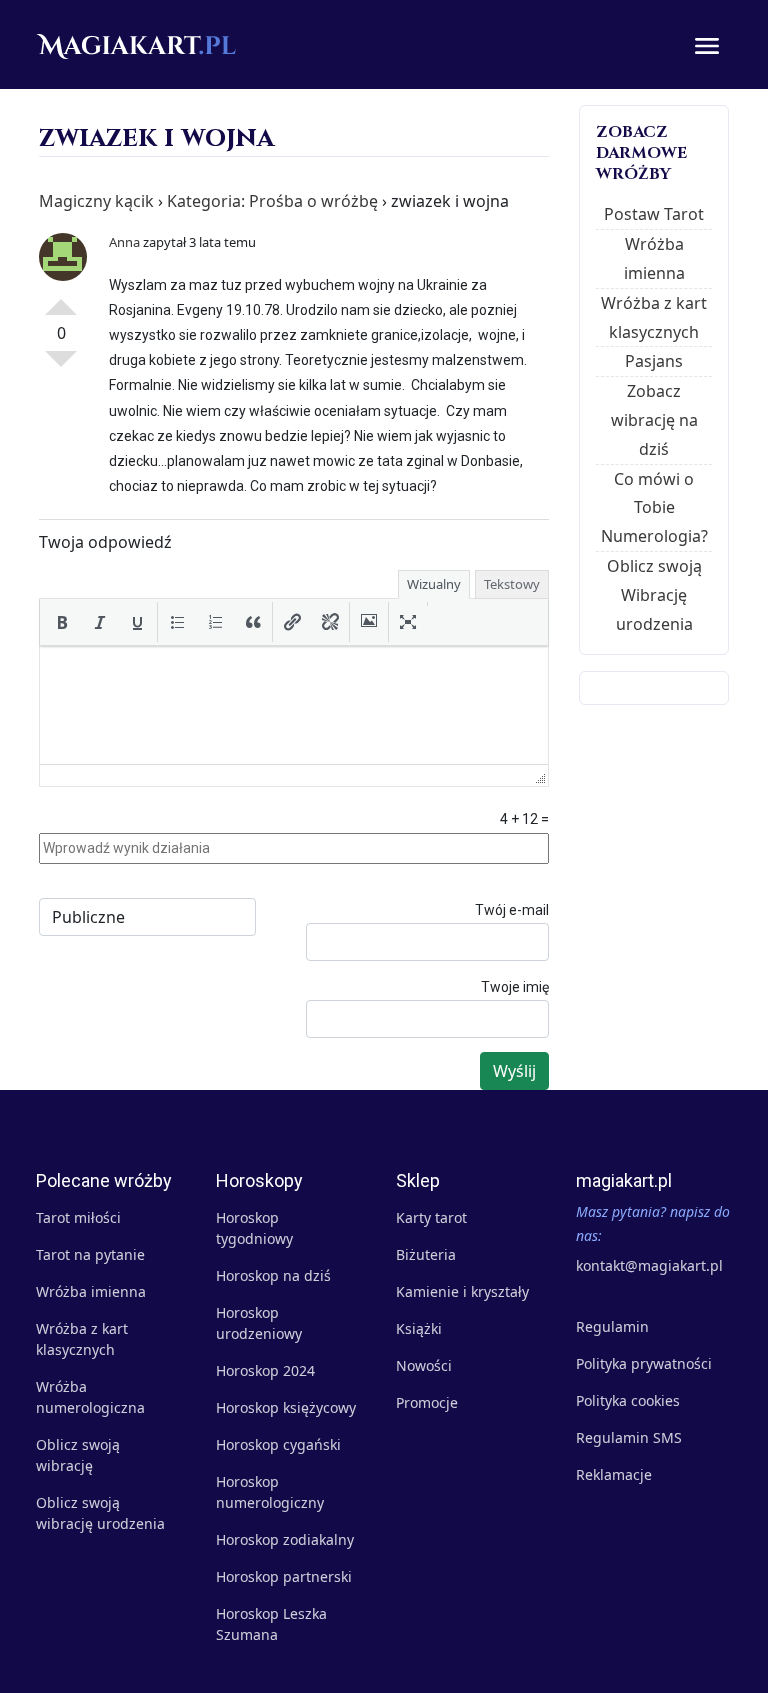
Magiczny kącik (96, 201)
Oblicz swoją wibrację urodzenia (100, 1513)
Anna (124, 242)
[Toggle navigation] (707, 45)
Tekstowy (512, 584)
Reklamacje (614, 1474)
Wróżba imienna (91, 1291)
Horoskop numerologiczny (270, 1492)
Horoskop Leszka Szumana (271, 1624)
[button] (62, 622)
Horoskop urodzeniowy (259, 1323)
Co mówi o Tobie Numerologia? (654, 508)
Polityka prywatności (644, 1363)
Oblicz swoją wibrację (78, 1455)
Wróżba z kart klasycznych (82, 1339)
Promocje (427, 1402)
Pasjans (654, 361)
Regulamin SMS (629, 1437)
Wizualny (434, 584)
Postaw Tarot (654, 214)
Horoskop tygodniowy (254, 1228)
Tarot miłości (78, 1217)
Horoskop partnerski (284, 1576)
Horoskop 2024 (265, 1370)
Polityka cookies (628, 1400)
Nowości (424, 1365)
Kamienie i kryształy (462, 1291)
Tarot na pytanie (90, 1254)
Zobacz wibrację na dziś (654, 420)
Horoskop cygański (278, 1444)
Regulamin (612, 1326)
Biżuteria (426, 1254)
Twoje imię (515, 987)
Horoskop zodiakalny (285, 1539)
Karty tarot (431, 1217)
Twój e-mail (512, 910)
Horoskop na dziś (273, 1275)
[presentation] (62, 622)
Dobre (61, 299)
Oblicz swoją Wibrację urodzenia (654, 595)
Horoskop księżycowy (286, 1407)
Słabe (61, 367)
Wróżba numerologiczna (90, 1397)
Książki (419, 1328)
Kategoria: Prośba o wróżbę (272, 201)
